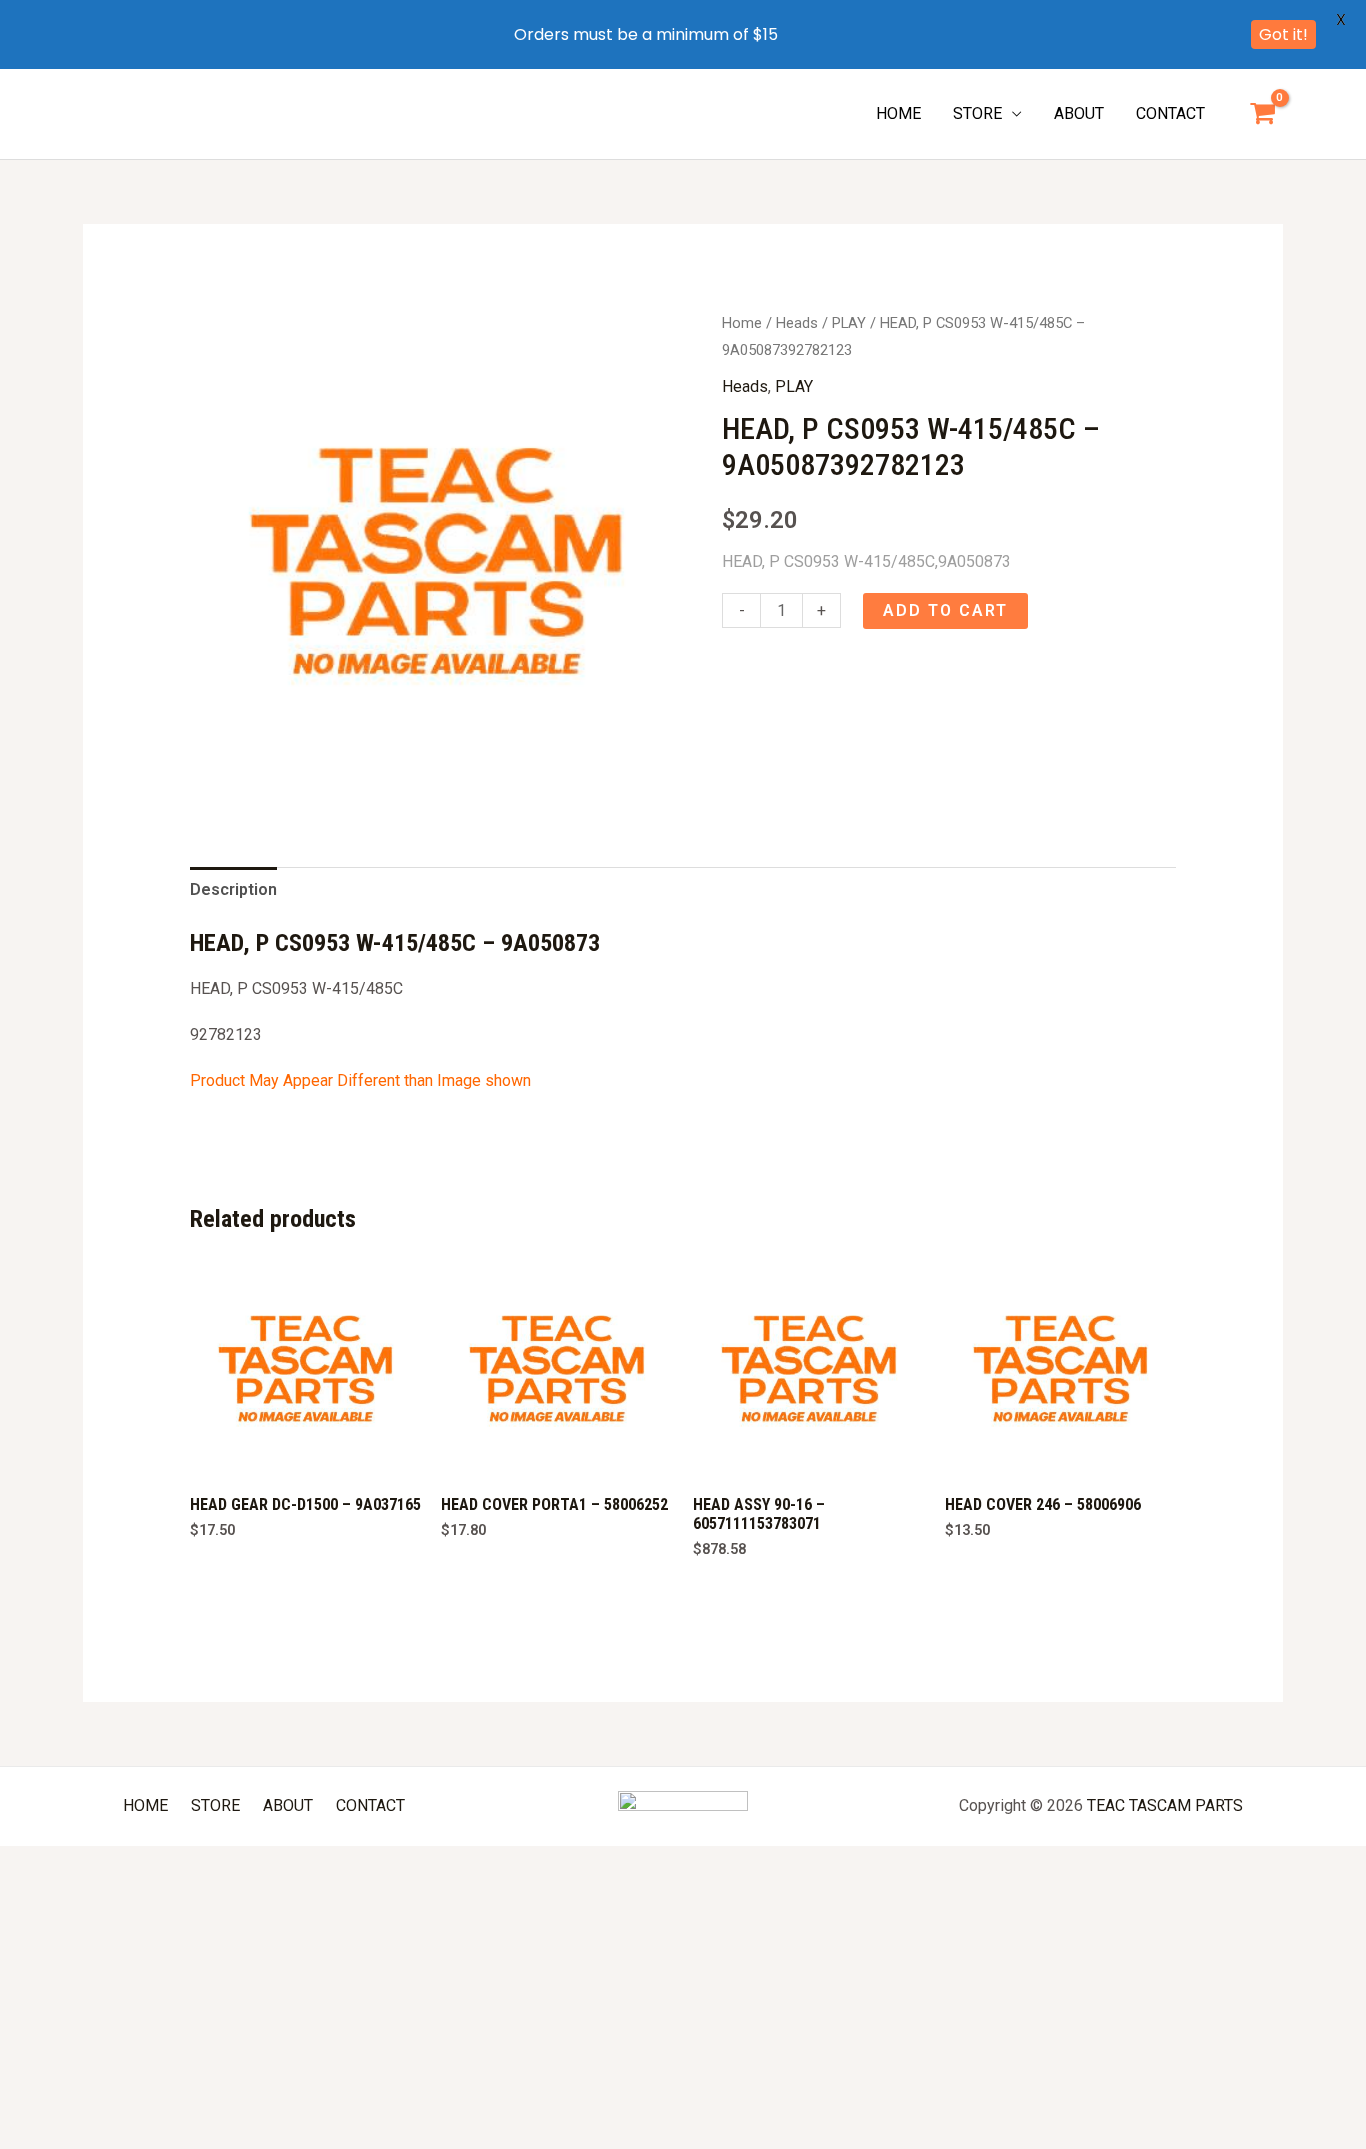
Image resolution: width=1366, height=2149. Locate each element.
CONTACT (1170, 113)
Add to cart (945, 610)
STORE (977, 113)
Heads (797, 323)
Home (742, 323)
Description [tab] (233, 889)
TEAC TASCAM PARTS (1165, 1805)
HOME (898, 113)
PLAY (849, 323)
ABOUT (1079, 113)
